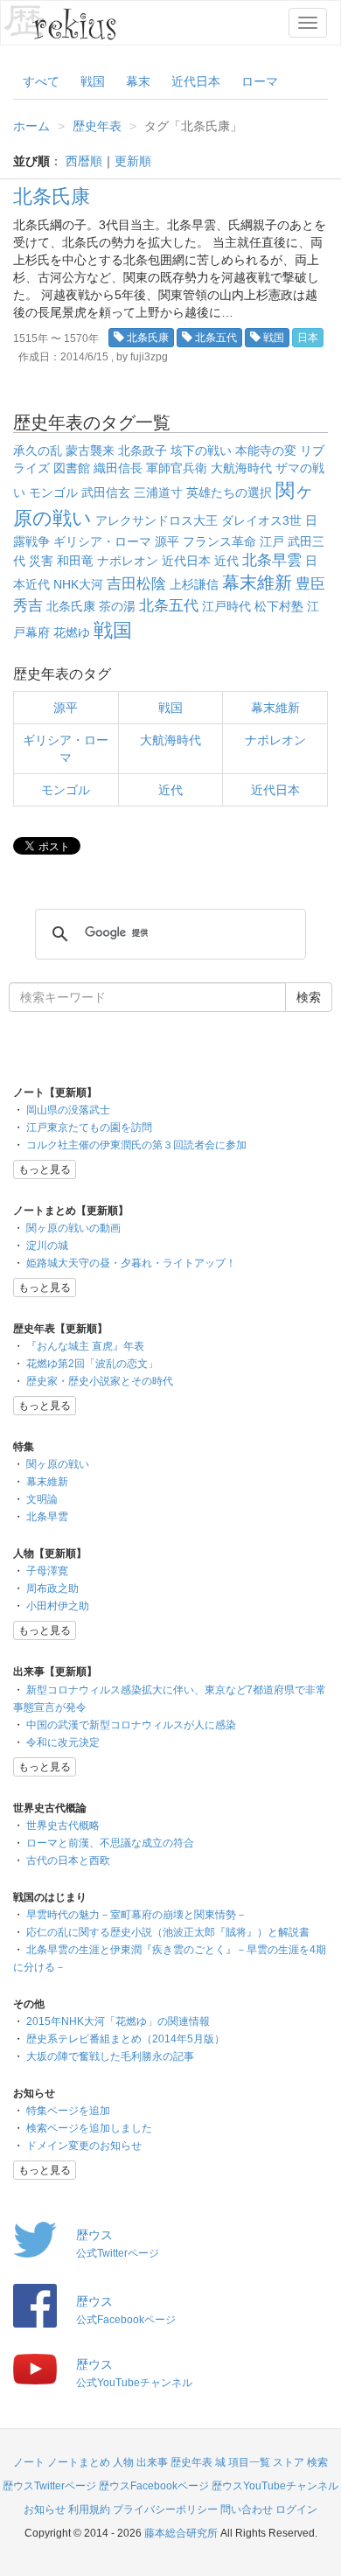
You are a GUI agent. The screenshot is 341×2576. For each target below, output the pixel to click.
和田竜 (75, 561)
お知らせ (45, 2510)
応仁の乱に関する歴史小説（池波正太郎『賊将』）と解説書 (168, 1932)
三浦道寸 (158, 492)
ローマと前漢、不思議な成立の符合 (110, 1843)
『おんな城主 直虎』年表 (85, 1346)
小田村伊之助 (58, 1606)
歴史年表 (97, 126)
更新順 (133, 161)
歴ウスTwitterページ (49, 2486)
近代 (226, 561)
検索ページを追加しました (89, 2128)
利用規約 (89, 2510)
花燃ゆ (72, 632)
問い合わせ (247, 2510)
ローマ (260, 81)
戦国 (93, 81)
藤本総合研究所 (181, 2533)
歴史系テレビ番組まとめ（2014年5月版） (125, 2039)
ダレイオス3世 (261, 520)
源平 (167, 541)
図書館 (72, 468)
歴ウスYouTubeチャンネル (275, 2486)
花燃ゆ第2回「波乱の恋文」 (92, 1364)
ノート (29, 2462)
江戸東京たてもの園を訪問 (89, 1127)
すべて (41, 81)
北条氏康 (52, 196)
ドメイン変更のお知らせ (84, 2146)
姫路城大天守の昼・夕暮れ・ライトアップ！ (131, 1263)
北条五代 (216, 338)
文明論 (42, 1499)
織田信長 (118, 468)
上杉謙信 (194, 584)
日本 (308, 338)
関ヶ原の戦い (58, 1464)
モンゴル (53, 492)
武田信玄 (106, 492)
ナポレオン (128, 561)
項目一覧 (249, 2462)
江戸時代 (226, 606)
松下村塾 (279, 606)
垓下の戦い (201, 450)
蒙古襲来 (90, 450)
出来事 (152, 2462)
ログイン (296, 2510)
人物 (123, 2462)
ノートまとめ (79, 2462)
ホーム (31, 126)
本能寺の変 (266, 450)
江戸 (272, 541)
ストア (289, 2462)
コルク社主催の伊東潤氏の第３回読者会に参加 (136, 1145)
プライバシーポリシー (165, 2510)
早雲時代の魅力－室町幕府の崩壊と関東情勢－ (136, 1915)
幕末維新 (257, 583)
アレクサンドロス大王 (157, 520)
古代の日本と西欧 (68, 1860)
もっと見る (45, 1169)
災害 (41, 561)
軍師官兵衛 (177, 468)
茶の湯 (117, 606)
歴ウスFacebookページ (154, 2486)
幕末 (138, 81)
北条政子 (143, 450)
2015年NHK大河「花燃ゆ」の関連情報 (118, 2021)
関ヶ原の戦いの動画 (73, 1228)
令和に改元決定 (63, 1742)
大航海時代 (241, 468)
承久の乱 (38, 450)
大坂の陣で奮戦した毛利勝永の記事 (110, 2056)
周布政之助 (52, 1588)
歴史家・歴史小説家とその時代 (100, 1381)
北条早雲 (272, 560)
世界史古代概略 (63, 1826)
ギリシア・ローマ (102, 541)
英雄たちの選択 (229, 492)
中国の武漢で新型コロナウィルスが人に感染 (131, 1725)
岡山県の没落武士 (68, 1110)
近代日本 (196, 81)
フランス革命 (219, 541)
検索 (317, 2462)
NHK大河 (78, 584)
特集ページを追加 (68, 2111)
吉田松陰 (136, 584)
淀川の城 (47, 1246)
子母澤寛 (47, 1571)
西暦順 (84, 161)
